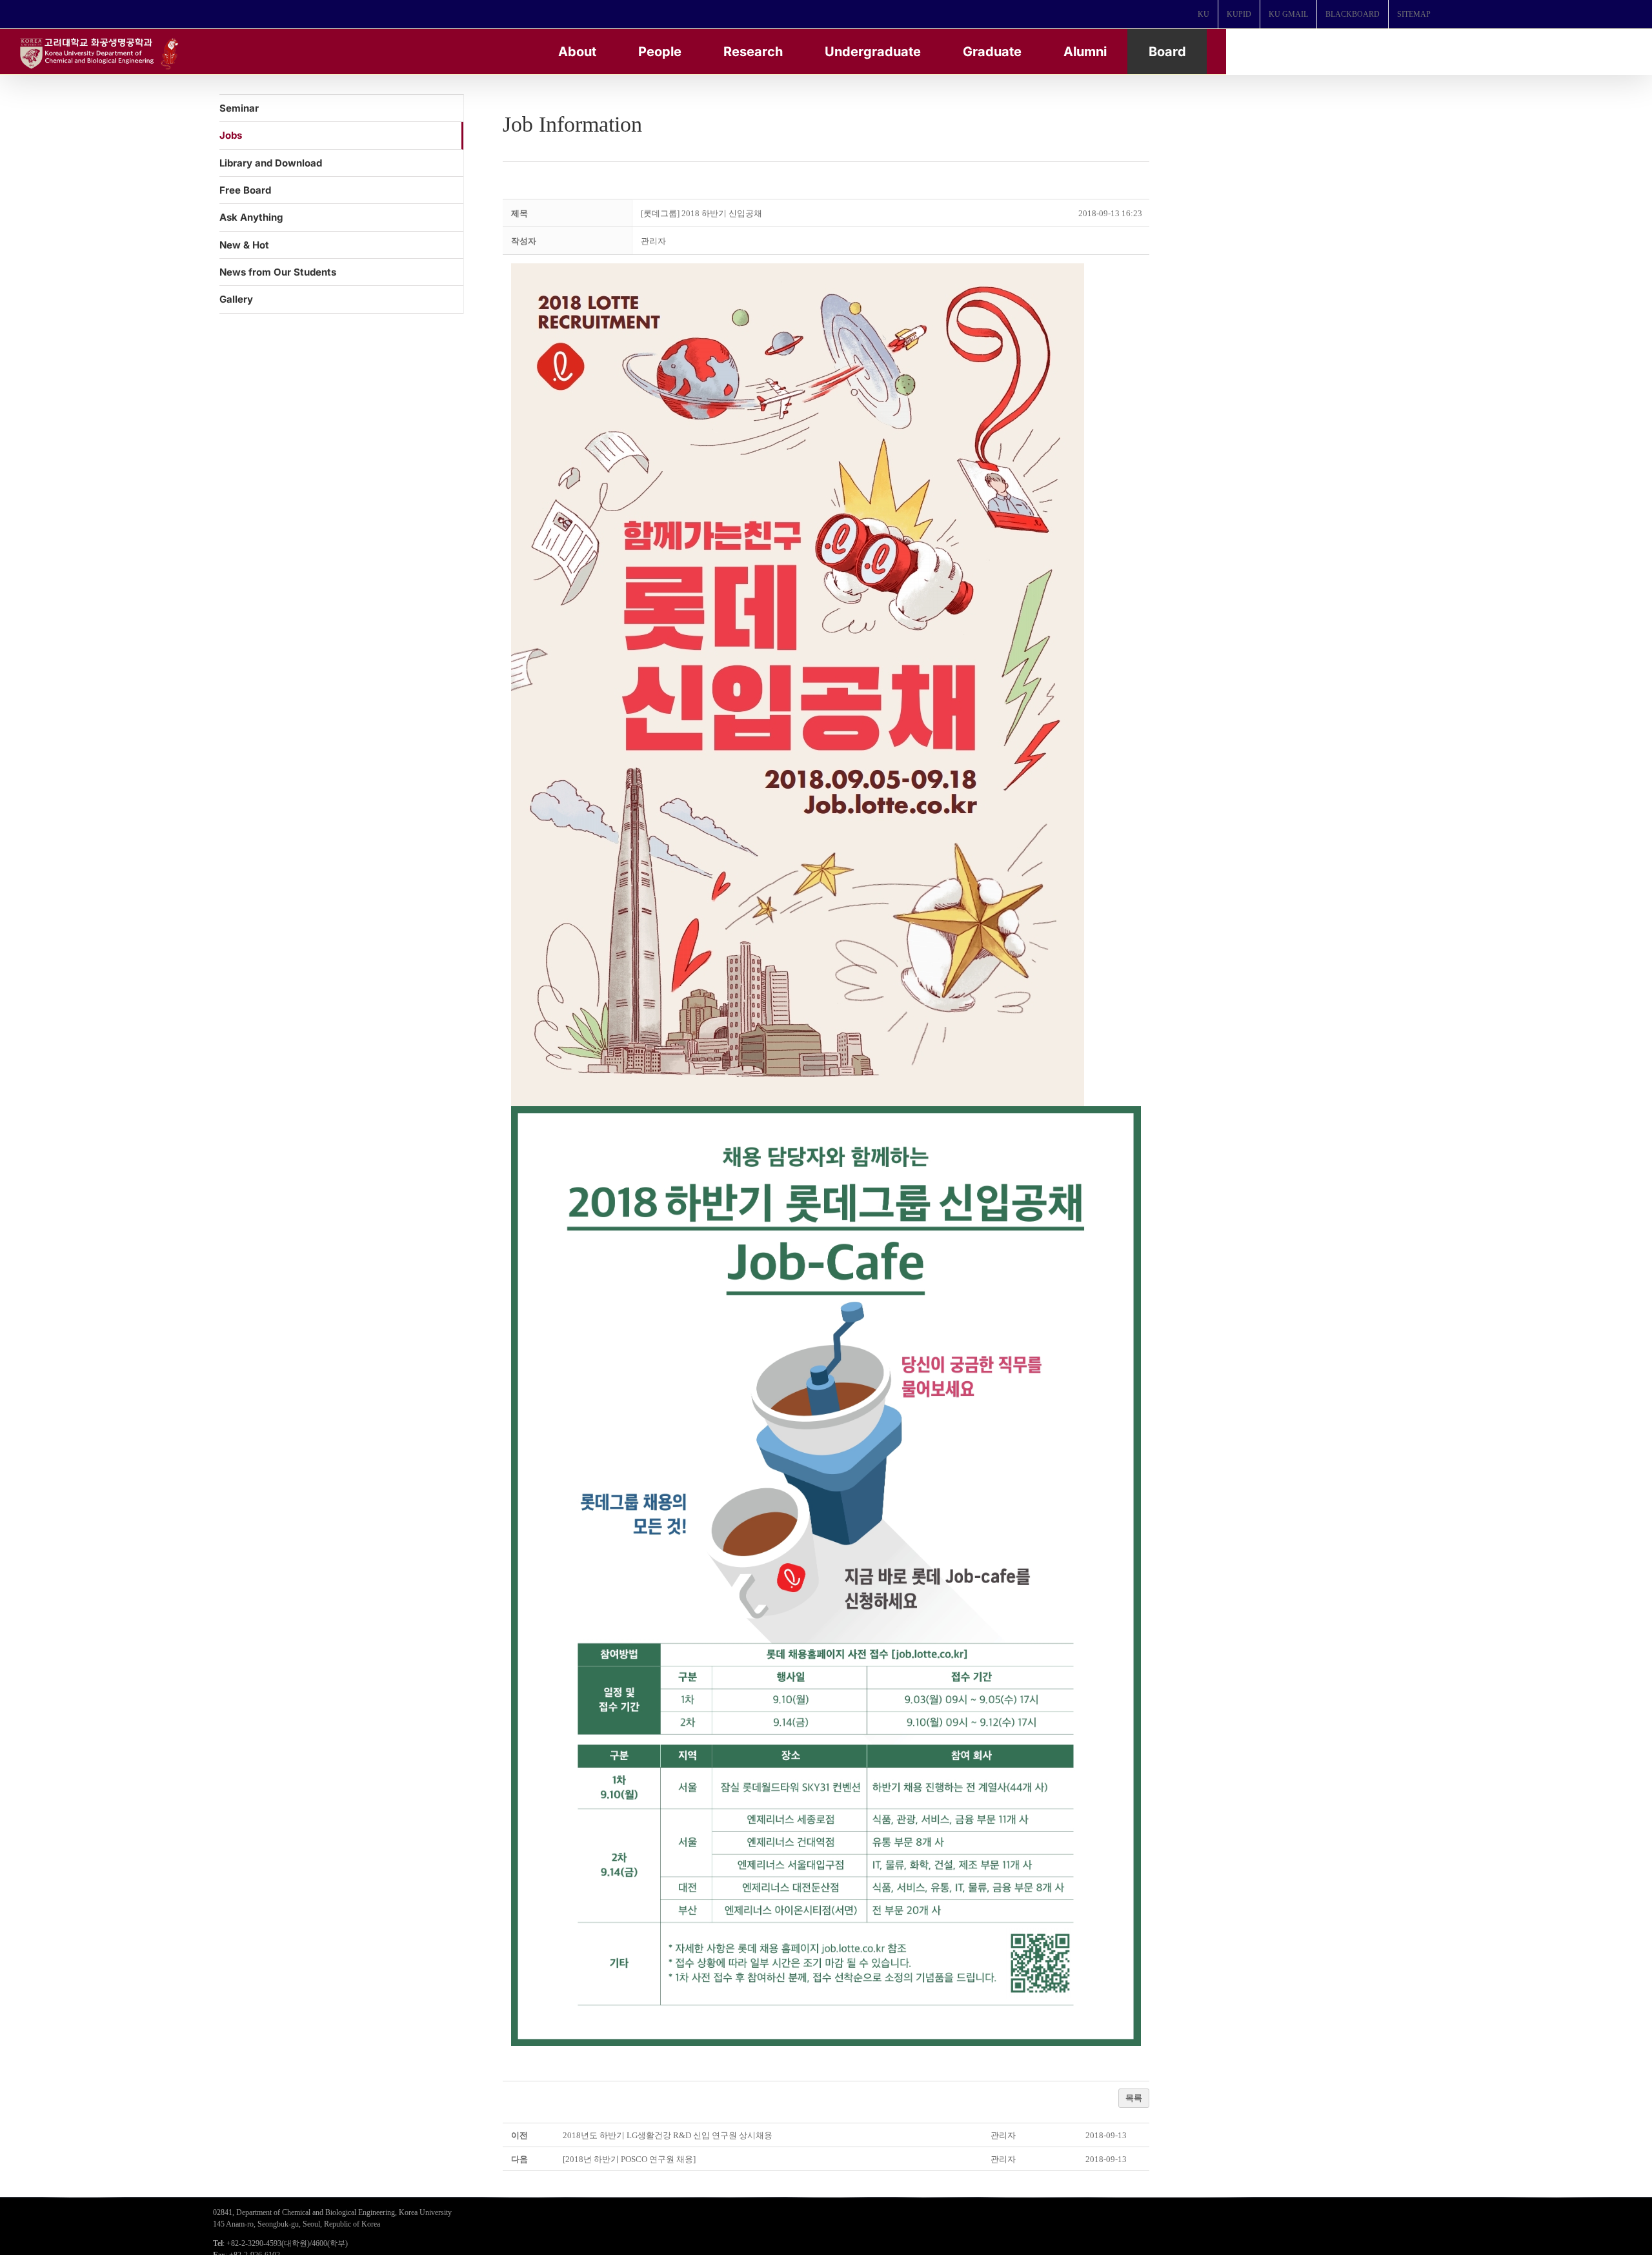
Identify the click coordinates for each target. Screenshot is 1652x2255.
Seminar (239, 108)
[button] (653, 241)
